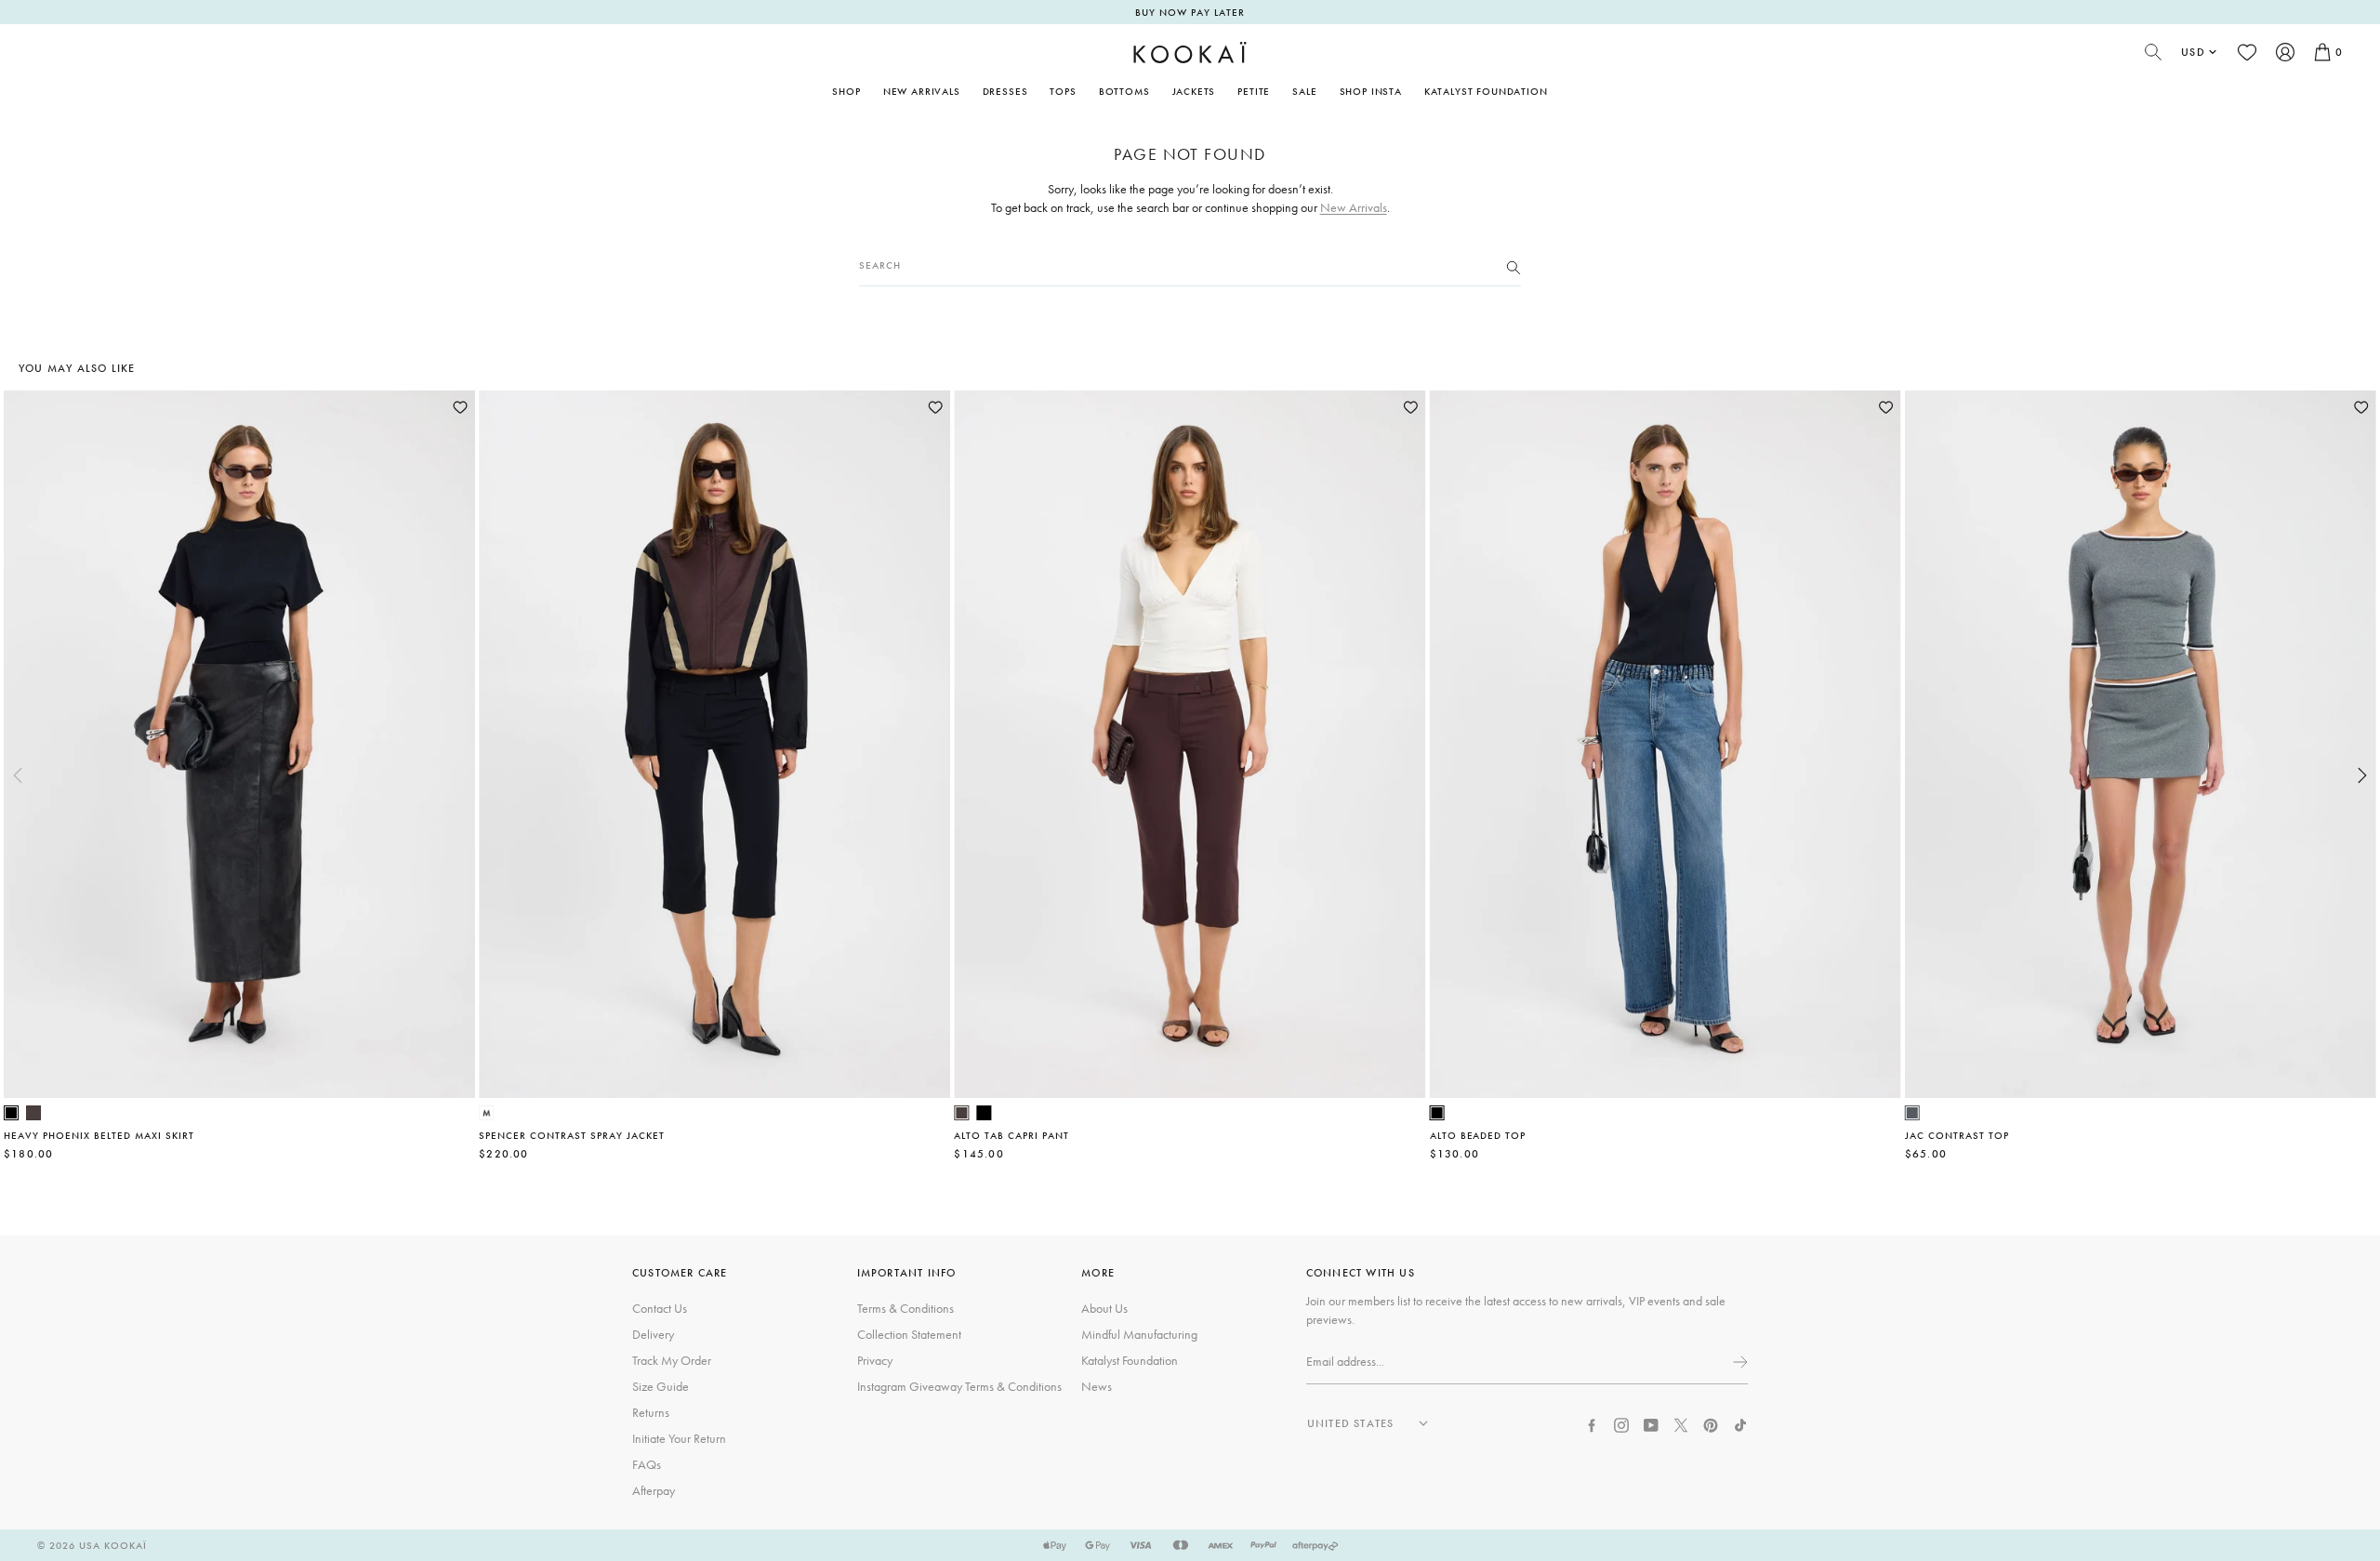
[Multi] (486, 1113)
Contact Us (660, 1308)
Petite (1254, 91)
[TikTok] (1740, 1423)
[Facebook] (1592, 1423)
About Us (1104, 1308)
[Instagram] (1621, 1423)
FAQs (647, 1464)
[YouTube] (1651, 1423)
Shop (846, 91)
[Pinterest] (1711, 1423)
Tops (1063, 91)
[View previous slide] (18, 775)
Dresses (1005, 91)
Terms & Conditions (906, 1308)
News (1097, 1386)
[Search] (1514, 266)
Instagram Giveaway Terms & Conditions (959, 1386)
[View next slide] (2362, 775)
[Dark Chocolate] (33, 1113)
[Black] (11, 1113)
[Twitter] (1681, 1423)
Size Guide (661, 1386)
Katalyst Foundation (1486, 91)
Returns (651, 1412)
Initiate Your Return (679, 1438)
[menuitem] (922, 91)
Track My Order (672, 1360)
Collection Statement (909, 1334)
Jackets (1194, 91)
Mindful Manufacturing (1139, 1334)
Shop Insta (1371, 91)
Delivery (653, 1334)
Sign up (1739, 1362)
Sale (1304, 91)
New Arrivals (922, 91)
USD (2193, 52)
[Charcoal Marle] (1912, 1113)
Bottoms (1124, 91)
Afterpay (654, 1490)
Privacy (875, 1360)
